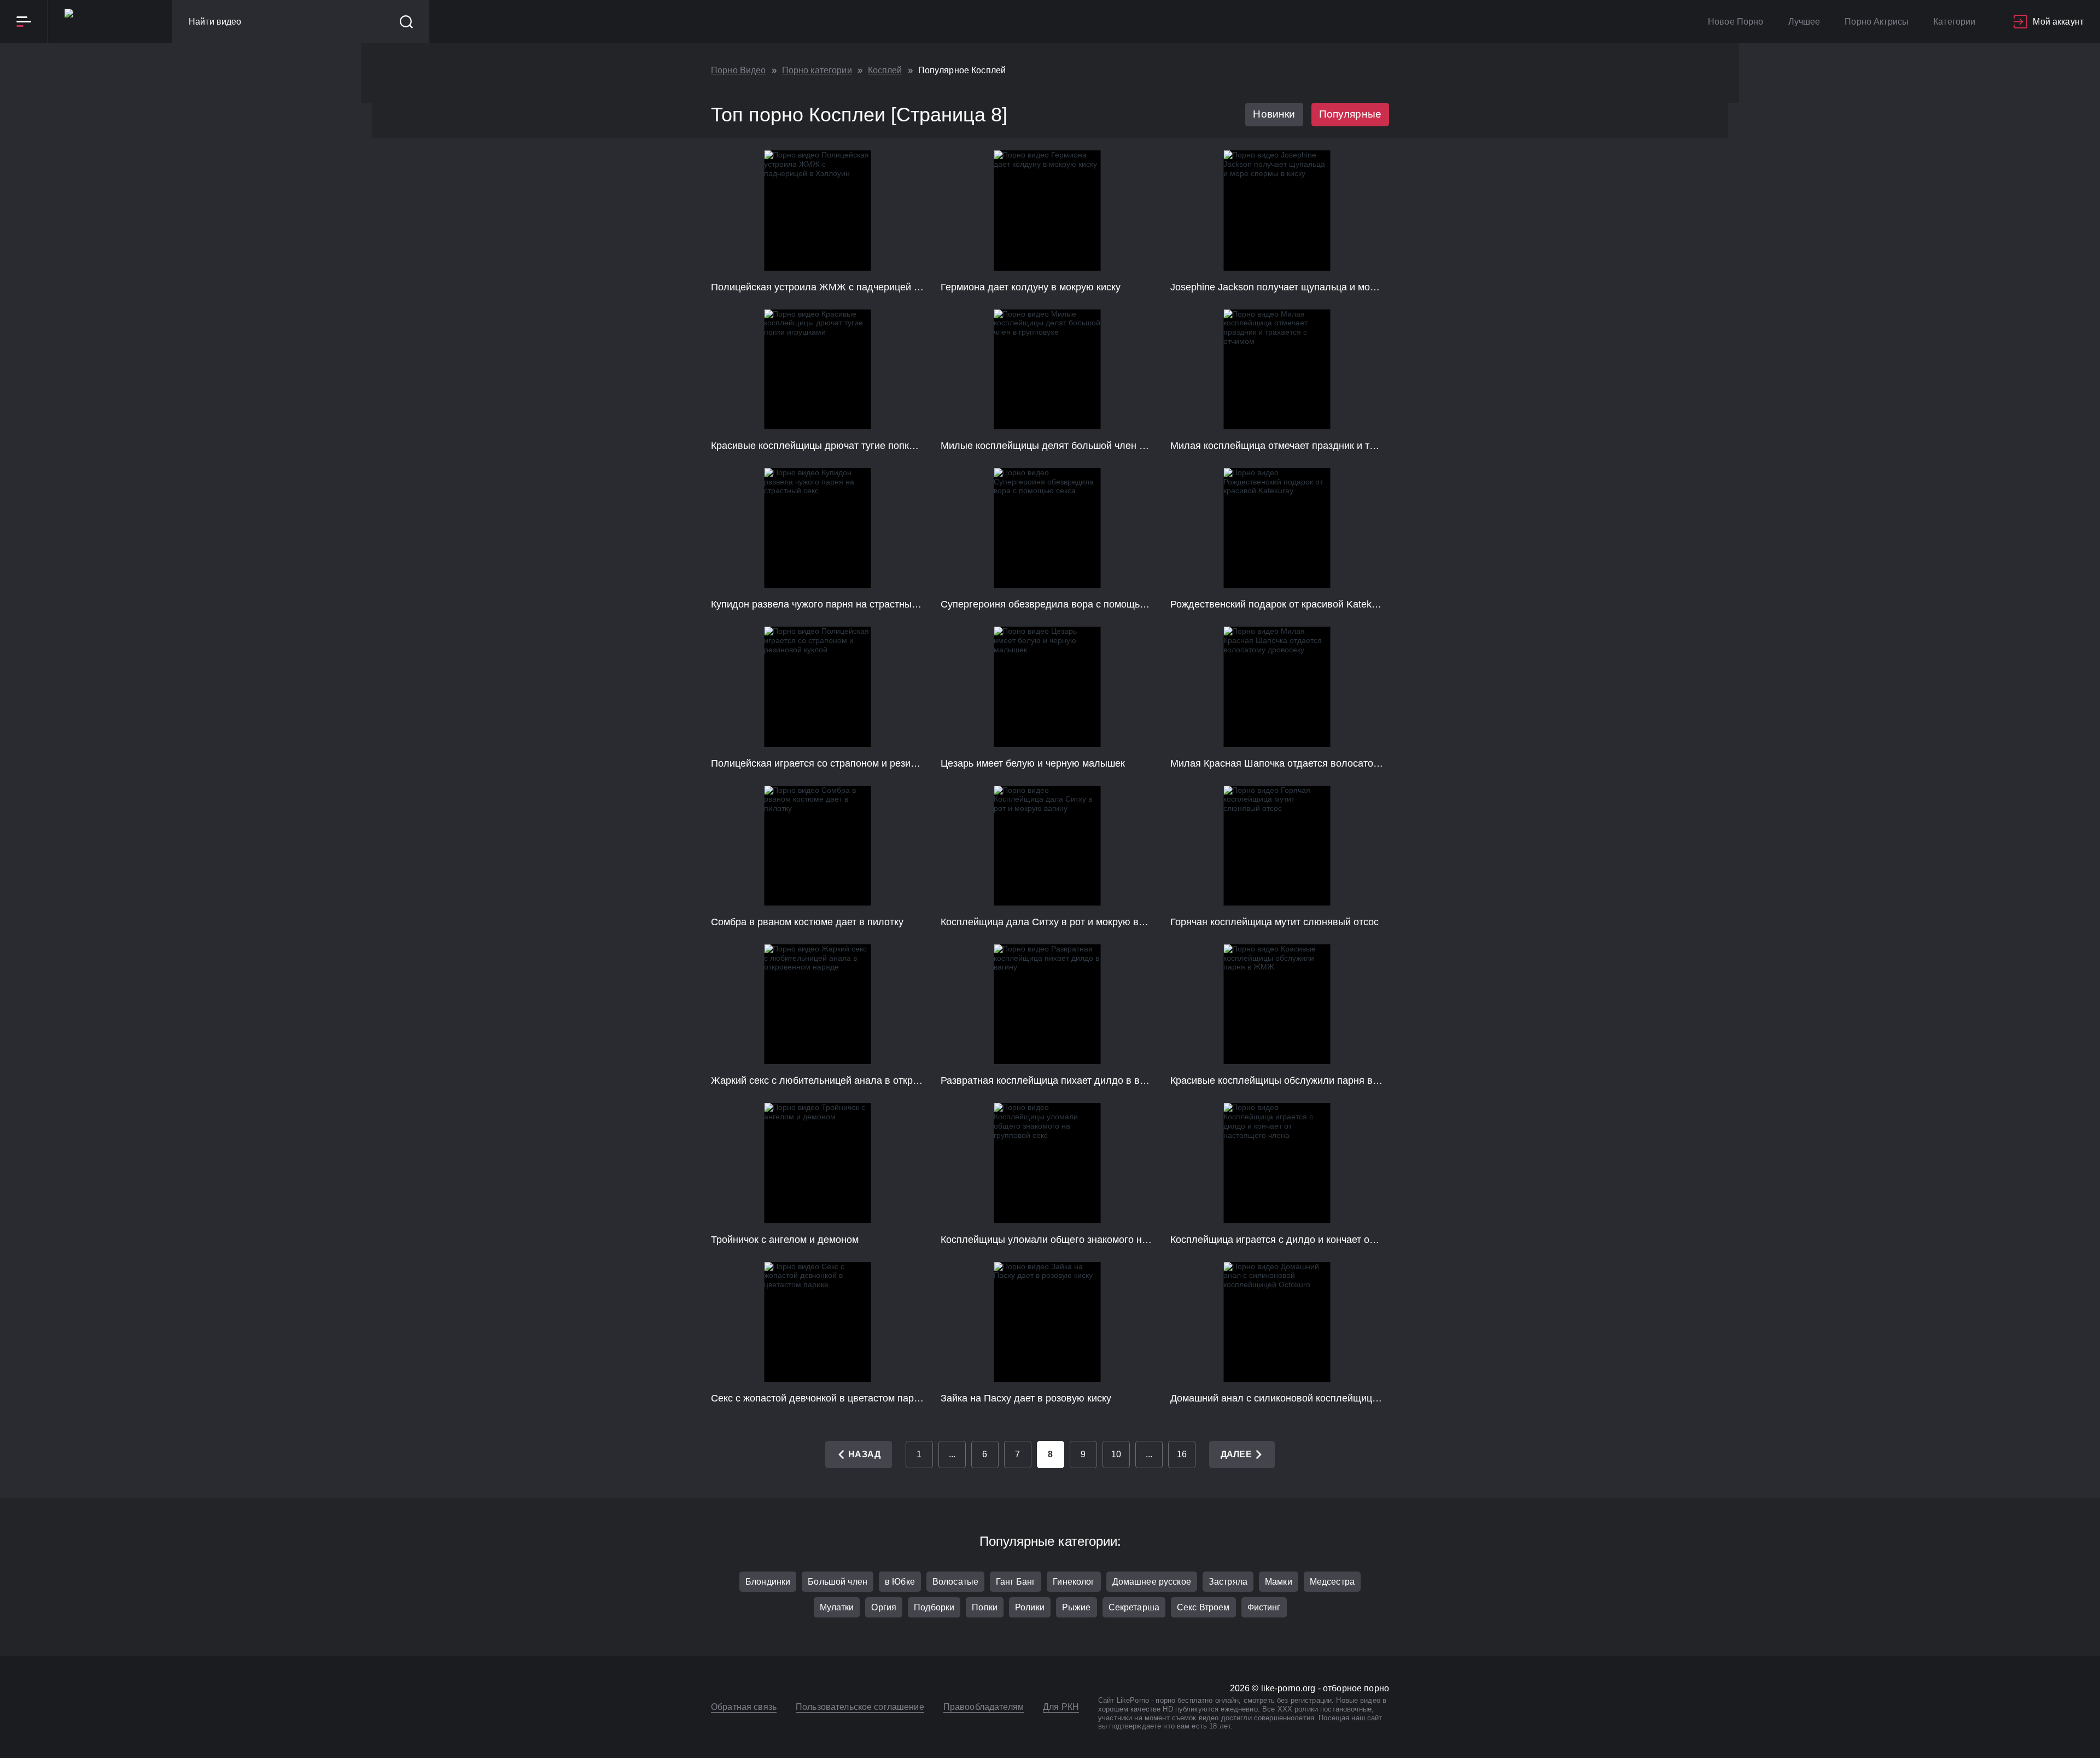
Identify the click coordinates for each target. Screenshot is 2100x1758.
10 (1116, 1454)
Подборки (934, 1607)
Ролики (1030, 1607)
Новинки (1274, 114)
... (952, 1454)
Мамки (1279, 1582)
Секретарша (1134, 1607)
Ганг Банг (1016, 1582)
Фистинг (1264, 1607)
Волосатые (955, 1582)
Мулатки (837, 1607)
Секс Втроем (1203, 1607)
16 (1182, 1454)
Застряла (1228, 1582)
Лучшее (1804, 22)
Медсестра (1332, 1582)
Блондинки (768, 1582)
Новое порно (1736, 22)
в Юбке (900, 1582)
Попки (985, 1607)
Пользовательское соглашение (860, 1707)
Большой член (838, 1582)
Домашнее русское (1152, 1582)
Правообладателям (984, 1707)
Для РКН (1061, 1707)
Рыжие (1077, 1607)
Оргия (884, 1607)
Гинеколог (1074, 1582)
